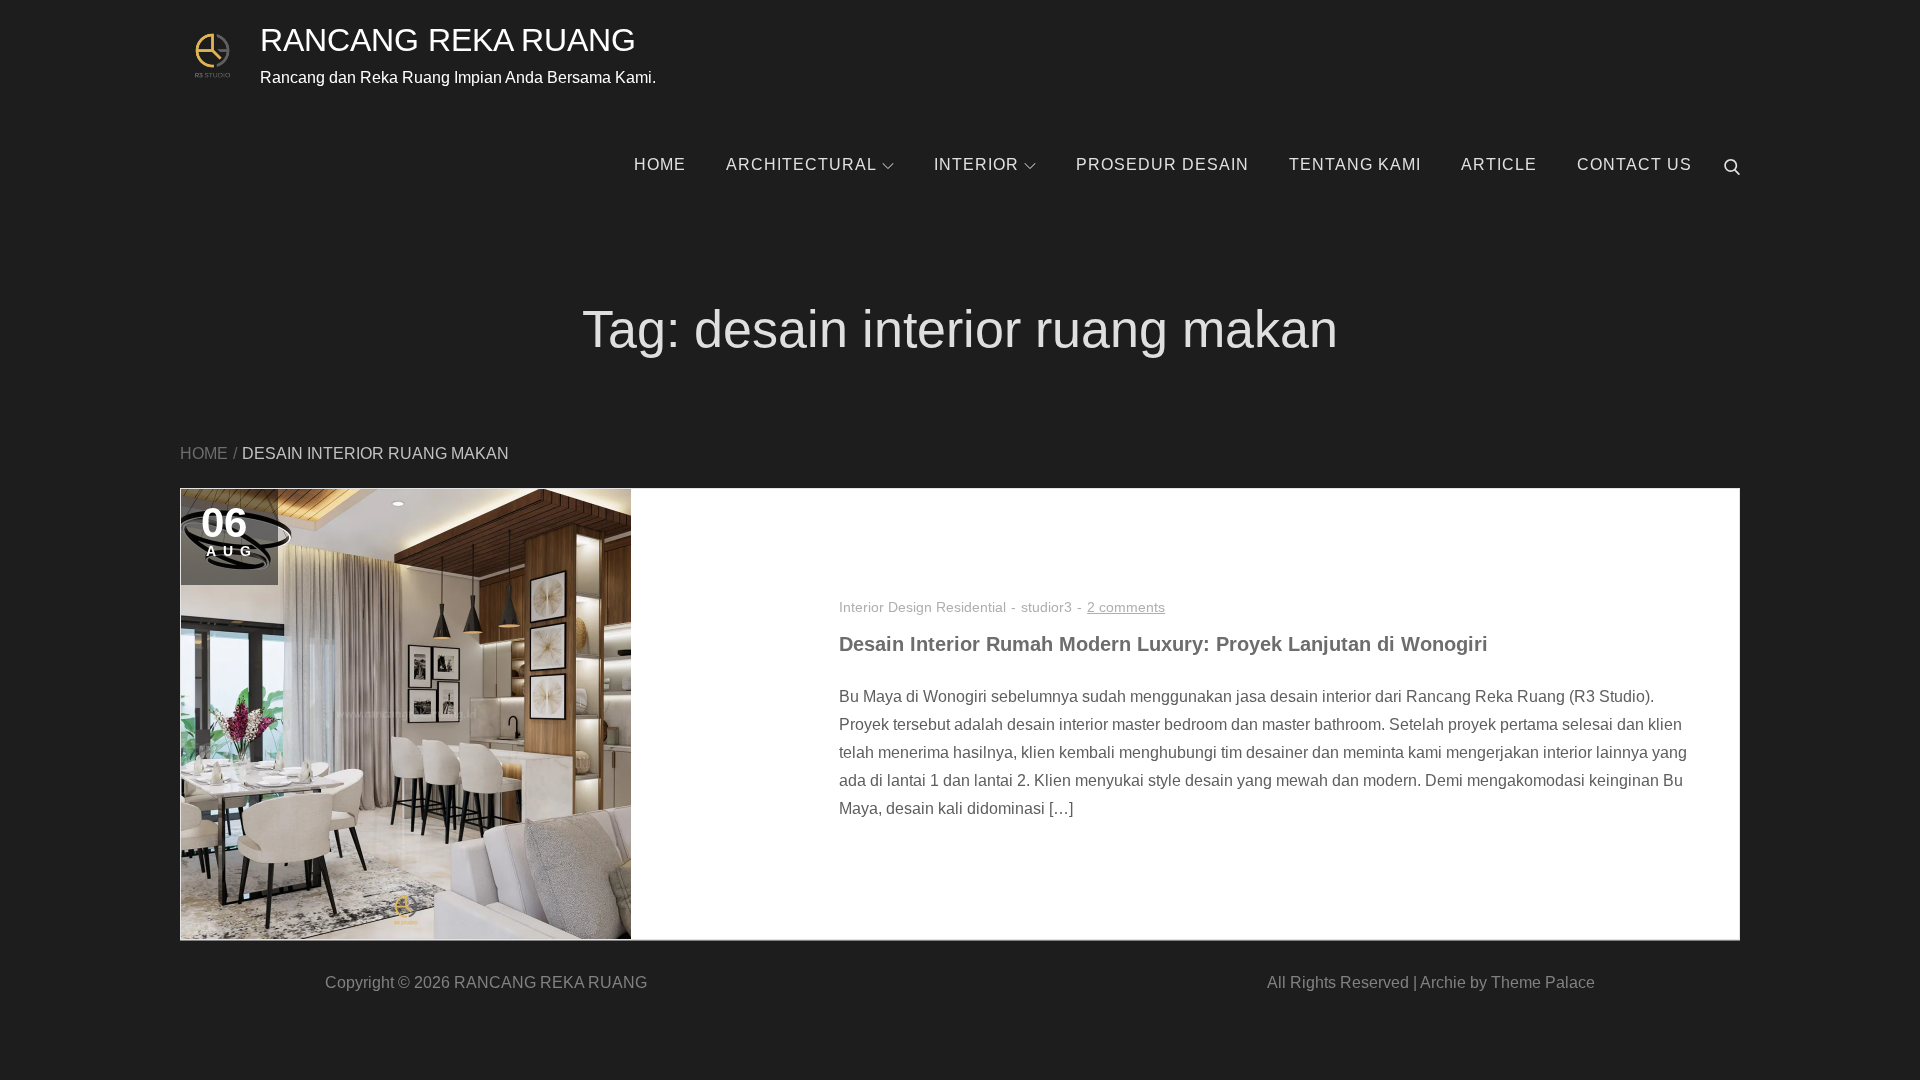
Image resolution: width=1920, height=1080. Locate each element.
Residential (971, 607)
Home (660, 164)
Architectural (801, 164)
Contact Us (1634, 164)
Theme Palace (1543, 982)
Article (1499, 164)
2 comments (1126, 607)
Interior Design (885, 607)
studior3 (1046, 607)
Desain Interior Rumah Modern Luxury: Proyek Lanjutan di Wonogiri (1163, 644)
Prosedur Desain (1162, 164)
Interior (976, 164)
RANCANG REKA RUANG (448, 40)
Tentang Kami (1355, 164)
